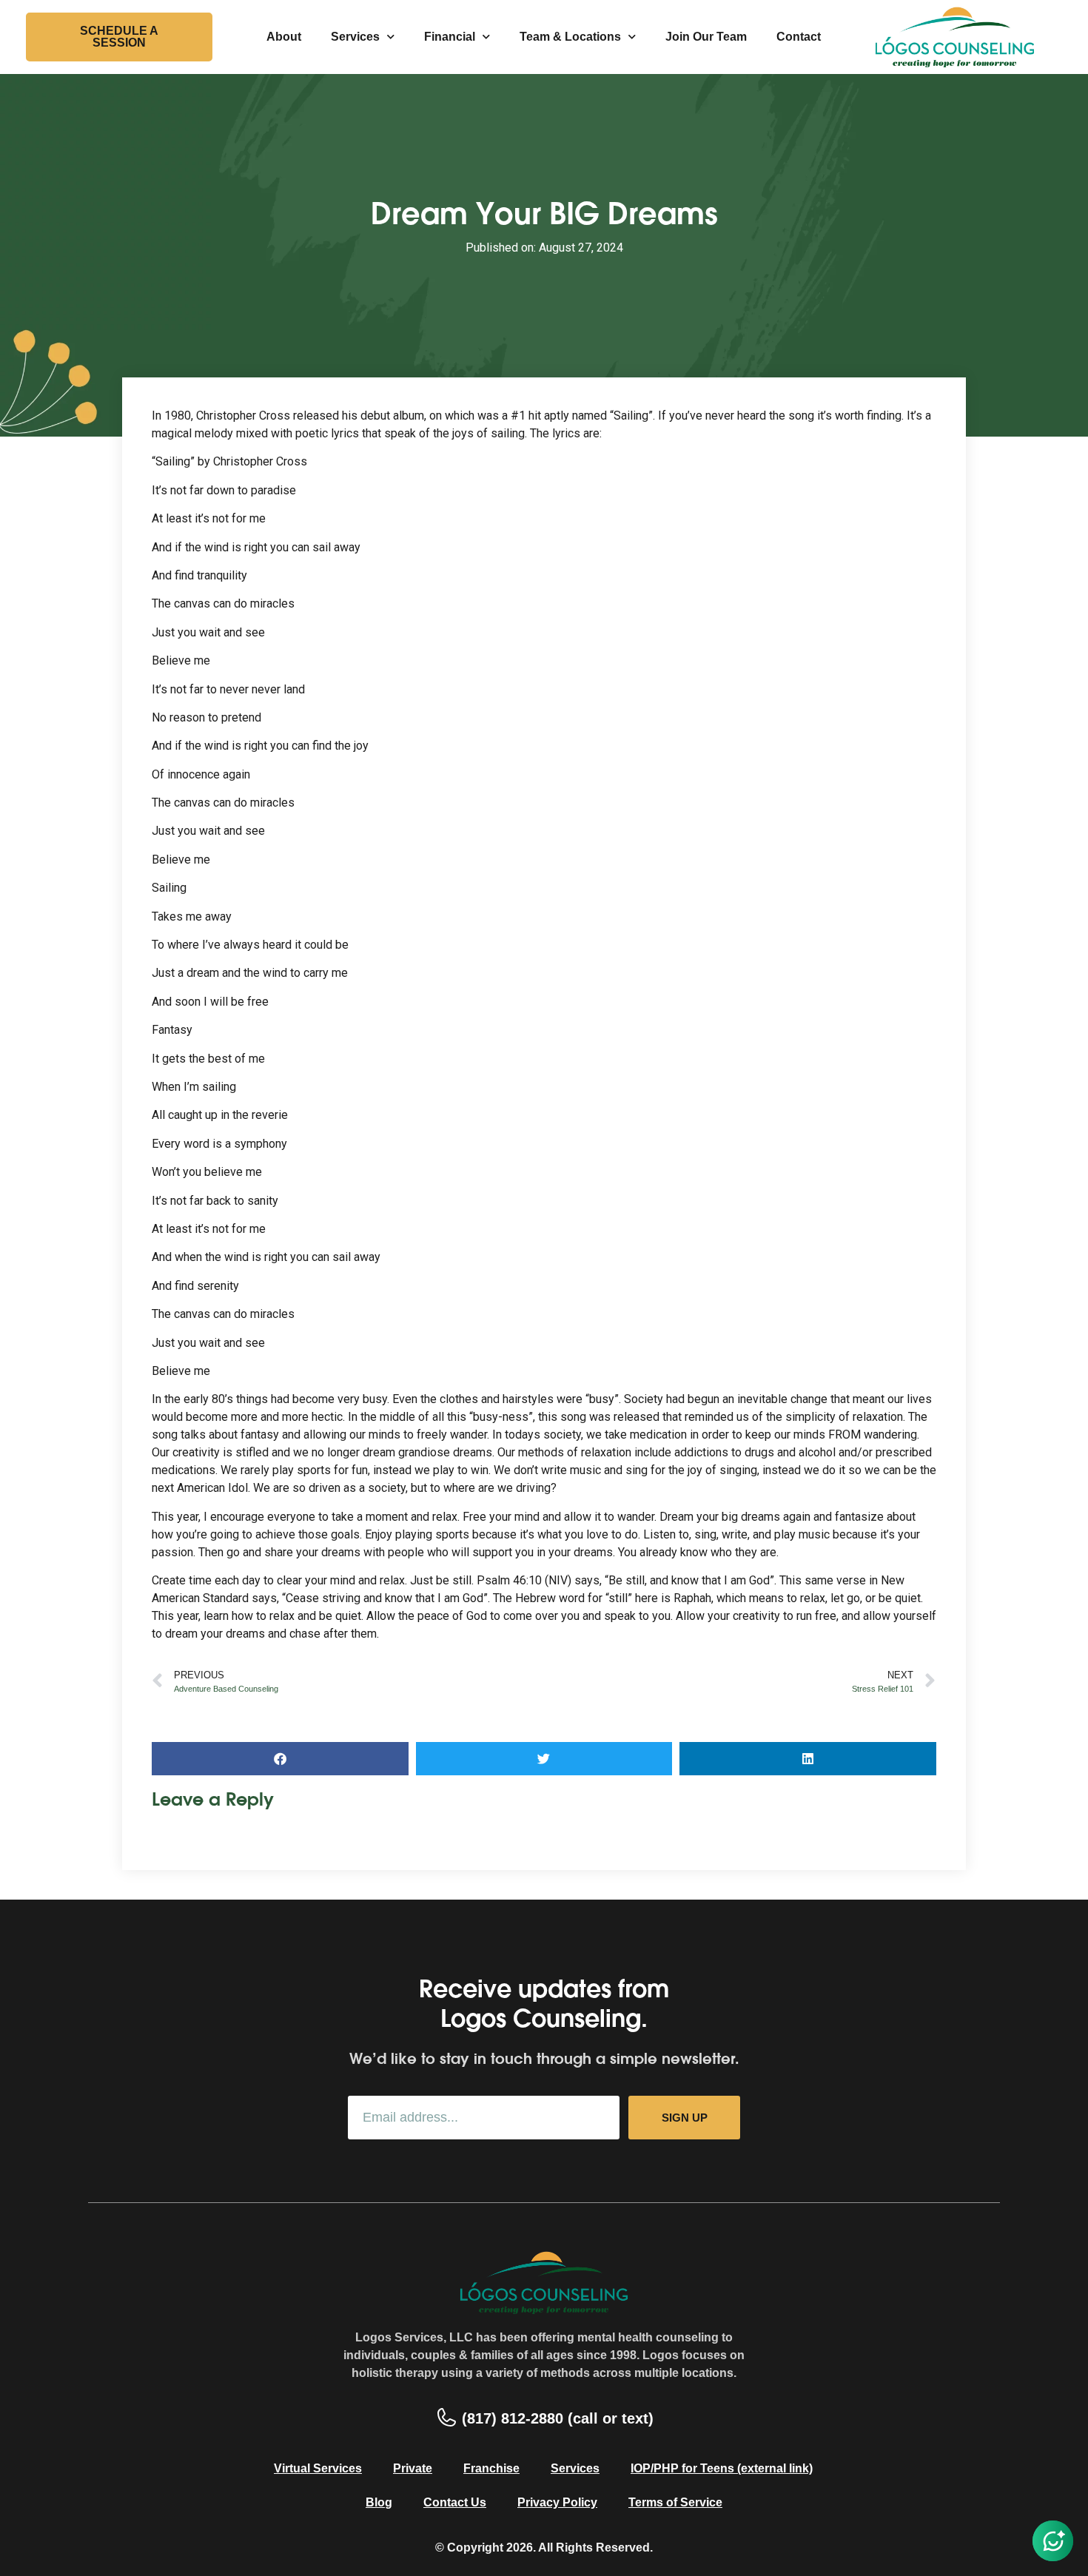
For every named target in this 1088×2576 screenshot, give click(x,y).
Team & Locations (570, 37)
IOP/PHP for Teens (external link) (722, 2468)
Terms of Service (675, 2502)
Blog (379, 2502)
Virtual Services (318, 2468)
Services (355, 37)
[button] (280, 1759)
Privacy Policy (557, 2502)
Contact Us (455, 2502)
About (284, 37)
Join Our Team (706, 37)
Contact (799, 37)
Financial (450, 37)
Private (413, 2468)
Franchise (491, 2468)
